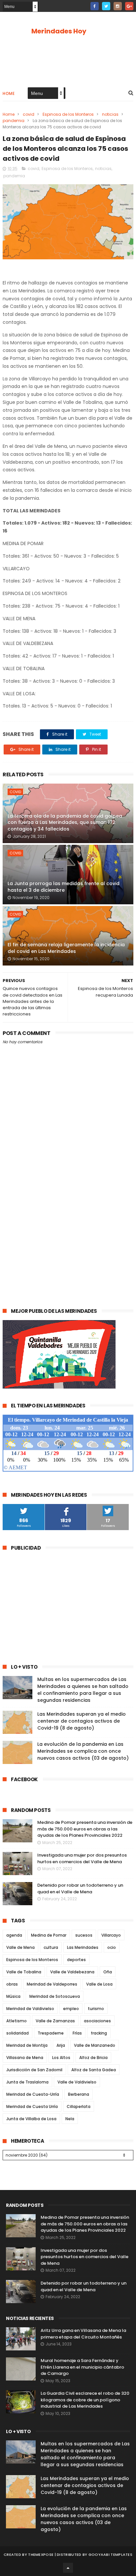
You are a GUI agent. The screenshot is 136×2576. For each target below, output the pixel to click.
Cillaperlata (79, 2106)
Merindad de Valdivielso (30, 2009)
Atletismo (17, 2021)
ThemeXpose (41, 2555)
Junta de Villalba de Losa (31, 2119)
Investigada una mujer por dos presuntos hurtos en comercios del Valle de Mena (82, 1858)
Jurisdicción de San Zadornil (34, 2070)
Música (13, 1996)
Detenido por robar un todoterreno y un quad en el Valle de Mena (80, 1889)
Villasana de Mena (25, 2058)
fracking (99, 2033)
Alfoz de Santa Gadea (94, 2070)
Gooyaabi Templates (110, 2555)
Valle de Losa (99, 1984)
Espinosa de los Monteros (68, 114)
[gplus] (129, 6)
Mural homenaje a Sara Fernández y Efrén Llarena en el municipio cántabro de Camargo (82, 2367)
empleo (71, 2009)
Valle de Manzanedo (95, 2045)
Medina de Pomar (49, 1935)
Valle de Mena (20, 1947)
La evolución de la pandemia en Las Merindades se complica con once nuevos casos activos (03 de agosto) (83, 1751)
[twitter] (106, 6)
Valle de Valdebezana (72, 1972)
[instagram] (118, 6)
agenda (14, 1935)
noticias (110, 114)
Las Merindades (83, 1947)
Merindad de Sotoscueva (55, 1996)
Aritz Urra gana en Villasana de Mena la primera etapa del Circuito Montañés (83, 2334)
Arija (61, 2045)
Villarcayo (111, 1935)
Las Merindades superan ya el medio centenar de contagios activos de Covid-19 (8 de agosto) (82, 1721)
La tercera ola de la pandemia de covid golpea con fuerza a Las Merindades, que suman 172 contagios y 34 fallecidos (65, 822)
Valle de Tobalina (24, 1972)
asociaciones (97, 2021)
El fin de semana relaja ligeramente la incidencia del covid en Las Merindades (66, 948)
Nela (70, 2119)
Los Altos (61, 2058)
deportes (76, 1960)
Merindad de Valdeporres (52, 1984)
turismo (96, 2009)
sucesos (84, 1935)
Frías (77, 2033)
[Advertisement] (68, 1225)
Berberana (79, 2094)
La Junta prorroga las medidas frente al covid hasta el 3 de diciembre (64, 887)
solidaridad (17, 2033)
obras (12, 1984)
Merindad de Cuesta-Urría (33, 2094)
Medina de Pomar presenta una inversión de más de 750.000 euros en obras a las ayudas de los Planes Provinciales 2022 (85, 1829)
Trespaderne (51, 2033)
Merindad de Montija (27, 2045)
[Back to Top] (68, 2568)
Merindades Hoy (59, 31)
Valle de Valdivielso (77, 2082)
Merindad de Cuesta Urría (32, 2106)
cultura (51, 1947)
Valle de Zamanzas (55, 2021)
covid (29, 114)
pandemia (14, 121)
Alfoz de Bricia (93, 2058)
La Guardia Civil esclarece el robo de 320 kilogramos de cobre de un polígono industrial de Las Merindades (85, 2400)
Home (9, 93)
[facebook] (95, 6)
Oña (108, 1972)
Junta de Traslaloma (27, 2082)
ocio (112, 1947)
